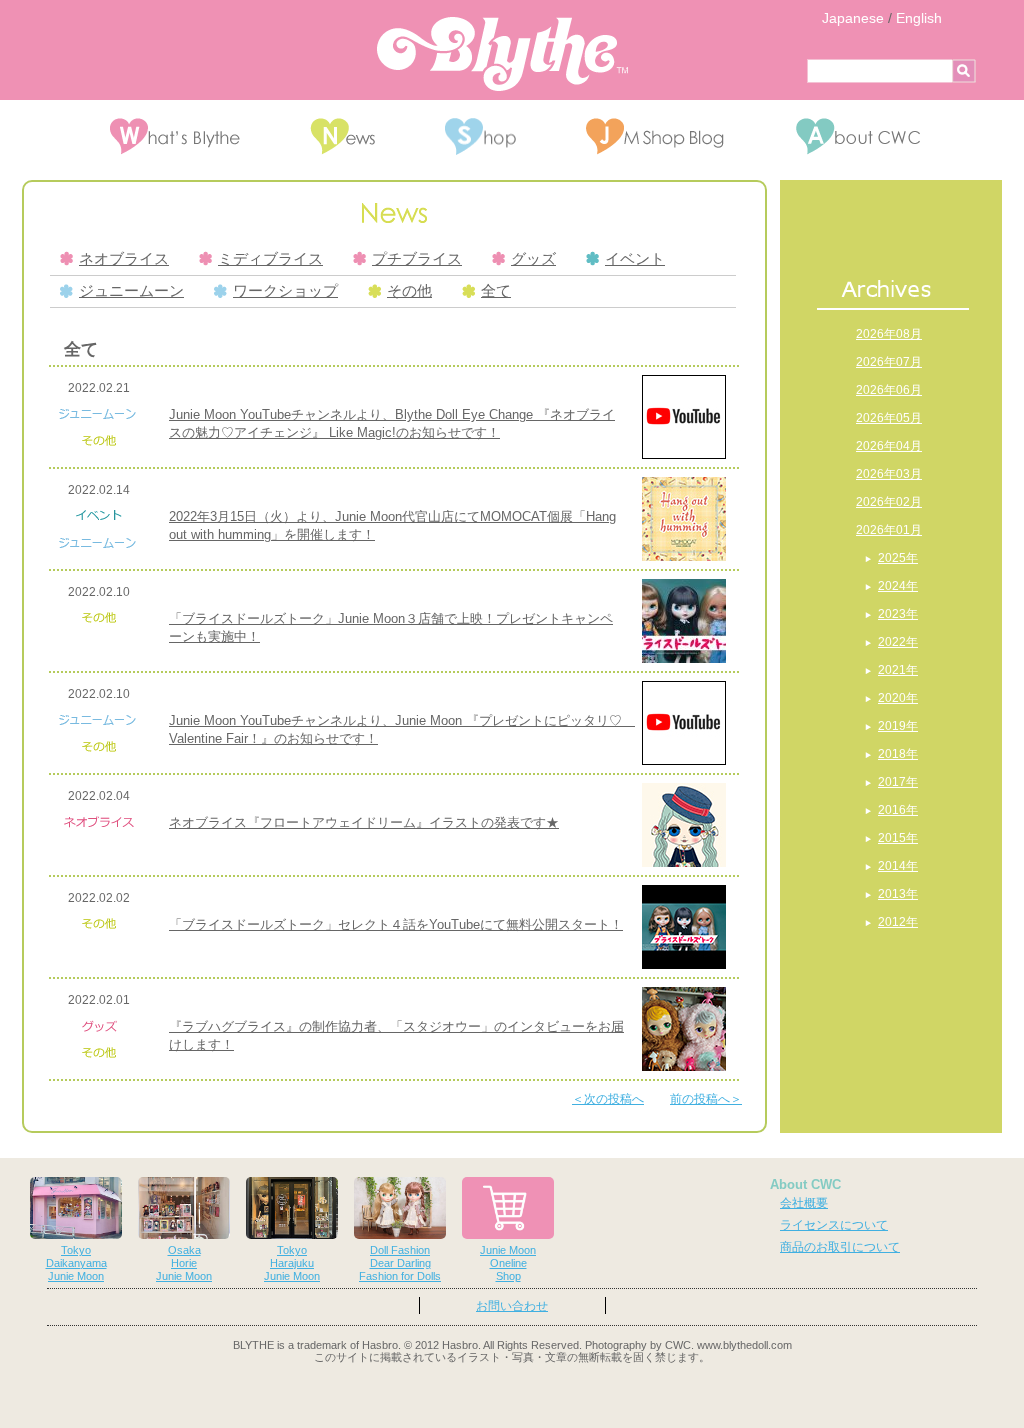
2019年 (898, 726)
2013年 (898, 894)
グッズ (533, 259)
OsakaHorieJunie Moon (184, 1263)
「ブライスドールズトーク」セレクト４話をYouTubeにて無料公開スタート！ (396, 924)
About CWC (805, 1184)
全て (496, 291)
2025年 (898, 558)
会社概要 (804, 1203)
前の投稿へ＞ (706, 1099)
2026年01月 (889, 530)
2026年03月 (889, 474)
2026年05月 (889, 418)
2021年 (898, 670)
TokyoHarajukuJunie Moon (292, 1263)
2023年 (898, 614)
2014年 (898, 866)
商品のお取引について (840, 1247)
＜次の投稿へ (608, 1099)
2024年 (898, 586)
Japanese (853, 18)
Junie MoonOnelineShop (508, 1263)
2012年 (898, 922)
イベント (635, 259)
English (919, 18)
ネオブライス (124, 259)
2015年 (898, 838)
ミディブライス (270, 259)
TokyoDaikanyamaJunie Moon (76, 1263)
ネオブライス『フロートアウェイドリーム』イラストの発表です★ (364, 822)
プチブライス (417, 259)
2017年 (898, 782)
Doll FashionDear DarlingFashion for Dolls (400, 1263)
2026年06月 (889, 390)
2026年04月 (889, 446)
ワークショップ (285, 291)
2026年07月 (889, 362)
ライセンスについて (834, 1225)
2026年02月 (889, 502)
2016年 (898, 810)
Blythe (502, 54)
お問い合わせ (512, 1306)
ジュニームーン (131, 291)
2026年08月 (889, 334)
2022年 (898, 642)
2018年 (898, 754)
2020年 (898, 698)
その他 (409, 291)
